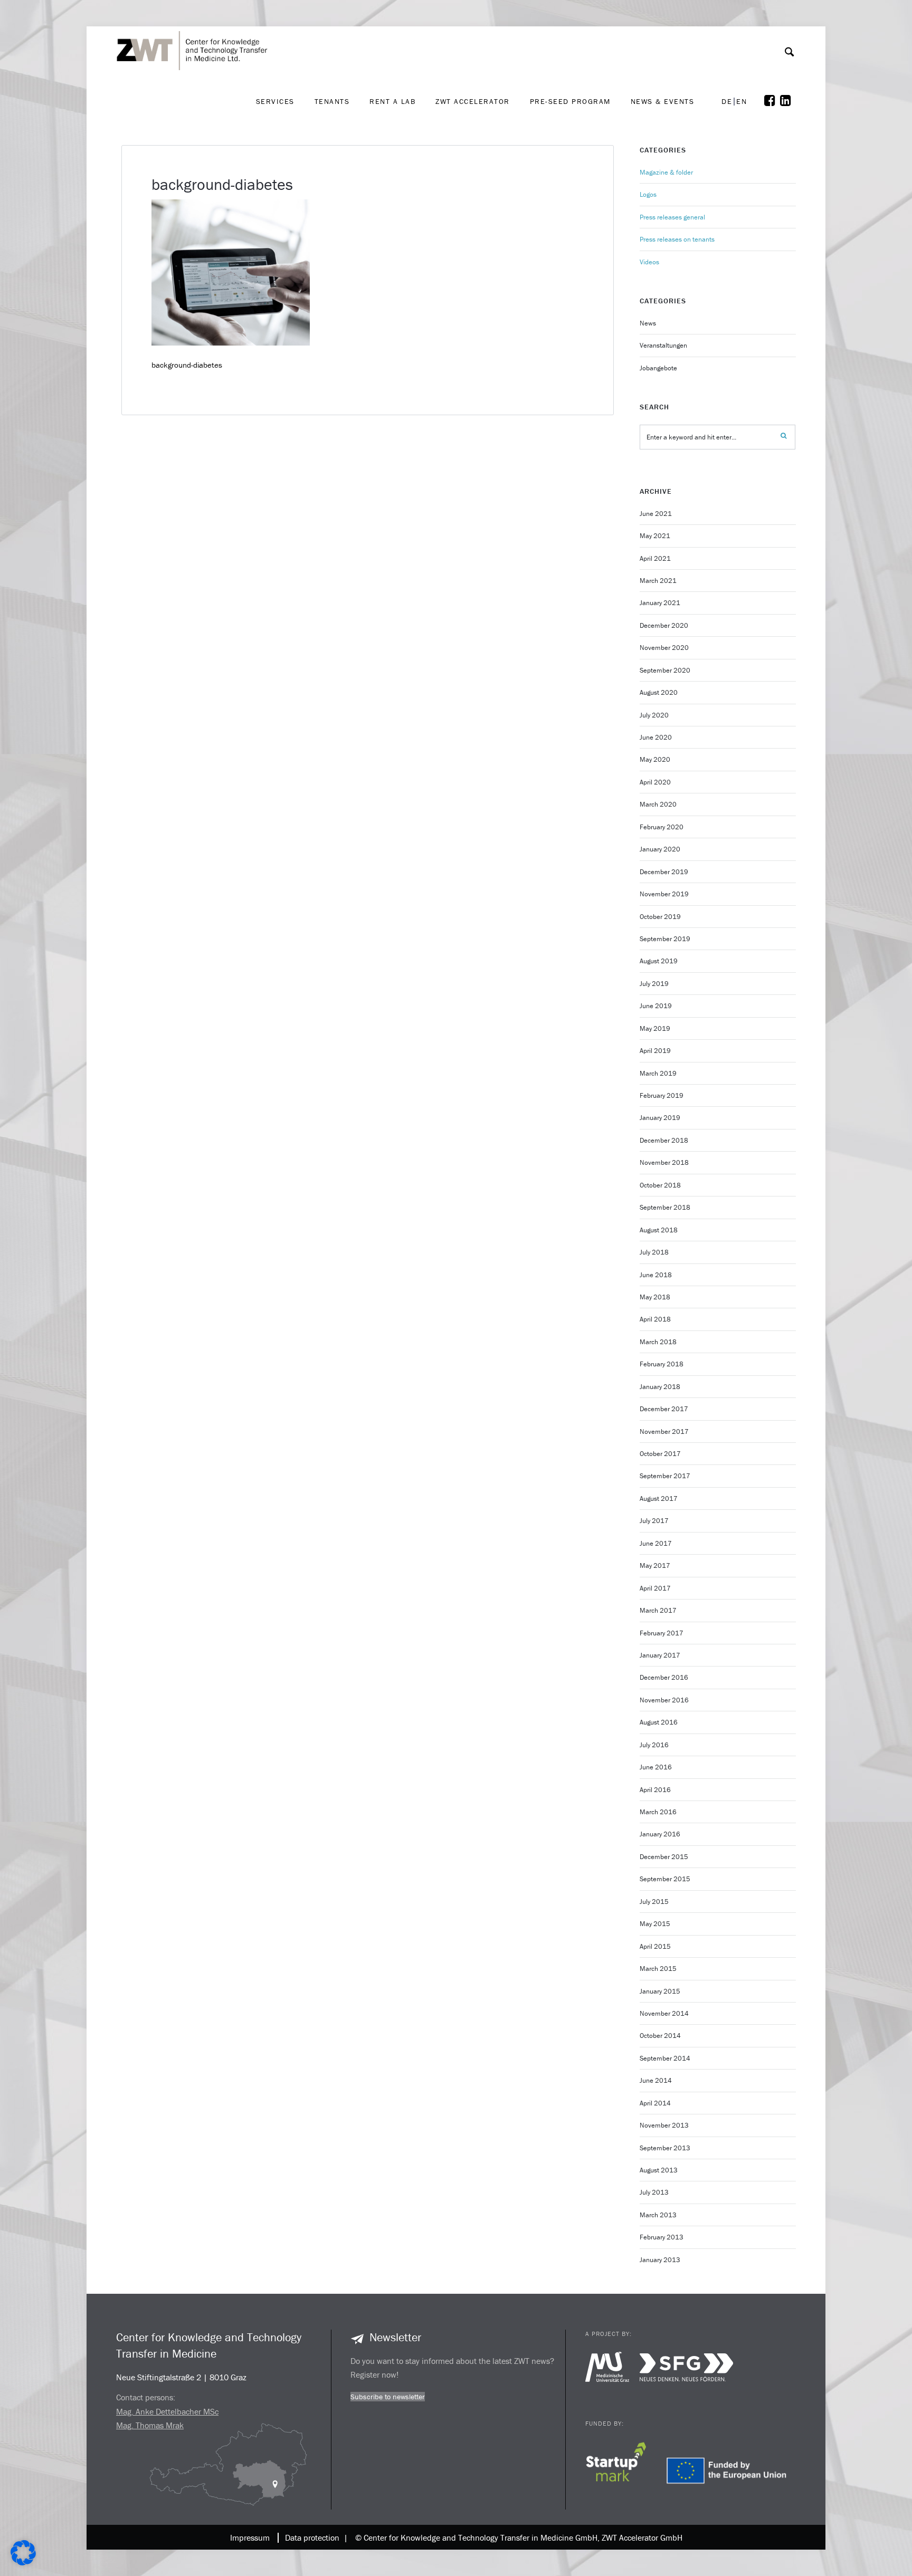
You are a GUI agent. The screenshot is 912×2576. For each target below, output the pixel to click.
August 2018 (659, 1230)
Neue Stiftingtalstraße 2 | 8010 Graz (181, 2377)
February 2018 (662, 1364)
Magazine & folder (666, 172)
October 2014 (660, 2036)
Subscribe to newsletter (388, 2397)
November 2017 (664, 1431)
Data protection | (314, 2537)
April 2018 (655, 1319)
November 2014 (664, 2013)
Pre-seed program (570, 101)
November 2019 (664, 894)
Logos (648, 194)
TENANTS (332, 101)
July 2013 (654, 2192)
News (648, 323)
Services (275, 101)
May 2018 (655, 1297)
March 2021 (658, 581)
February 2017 (662, 1633)
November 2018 (664, 1162)
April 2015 (655, 1946)
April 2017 (655, 1588)
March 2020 (658, 804)
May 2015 (655, 1924)
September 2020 (665, 670)
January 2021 (660, 603)
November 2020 (664, 648)
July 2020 (654, 715)
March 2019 (658, 1073)
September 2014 (665, 2058)
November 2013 (664, 2125)
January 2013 (660, 2260)
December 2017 (664, 1409)
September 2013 (665, 2148)
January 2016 (660, 1834)
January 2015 (660, 1991)
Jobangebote (658, 368)
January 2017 (660, 1655)
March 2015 (658, 1969)
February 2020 (662, 827)
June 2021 (656, 514)
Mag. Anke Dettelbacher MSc (167, 2411)
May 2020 (655, 759)
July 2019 (654, 984)
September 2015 (665, 1879)
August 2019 (659, 961)
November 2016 (664, 1700)
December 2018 (664, 1140)
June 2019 (656, 1006)
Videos (649, 262)
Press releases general (672, 217)
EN (742, 102)
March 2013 (658, 2215)
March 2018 (658, 1342)
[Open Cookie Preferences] (23, 2563)
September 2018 (665, 1207)
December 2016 (664, 1677)
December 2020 (664, 625)
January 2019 (660, 1118)
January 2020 (660, 849)
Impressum (250, 2537)
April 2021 (655, 558)
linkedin (788, 101)
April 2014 (655, 2103)
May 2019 (655, 1028)
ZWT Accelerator (473, 101)
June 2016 (656, 1767)
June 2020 (656, 737)
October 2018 (660, 1185)
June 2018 (656, 1275)
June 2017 (656, 1543)
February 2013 (662, 2237)
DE (727, 102)
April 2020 (655, 782)
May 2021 (655, 536)
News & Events (663, 101)
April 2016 (655, 1790)
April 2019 (655, 1051)
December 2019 (664, 872)
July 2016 (654, 1745)
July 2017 (654, 1521)
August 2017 (659, 1498)
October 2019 (660, 917)
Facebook (772, 101)
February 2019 (662, 1095)
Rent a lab (392, 101)
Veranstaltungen (663, 345)
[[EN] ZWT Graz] (195, 23)
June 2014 (656, 2080)
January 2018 (660, 1387)
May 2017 (655, 1565)
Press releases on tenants (677, 239)
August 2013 (659, 2170)
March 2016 (658, 1812)
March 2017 (658, 1610)
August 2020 (659, 692)
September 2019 (665, 939)
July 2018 (654, 1252)
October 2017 (660, 1454)
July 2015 (654, 1902)
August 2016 (659, 1722)
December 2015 (664, 1857)
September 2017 (665, 1476)
